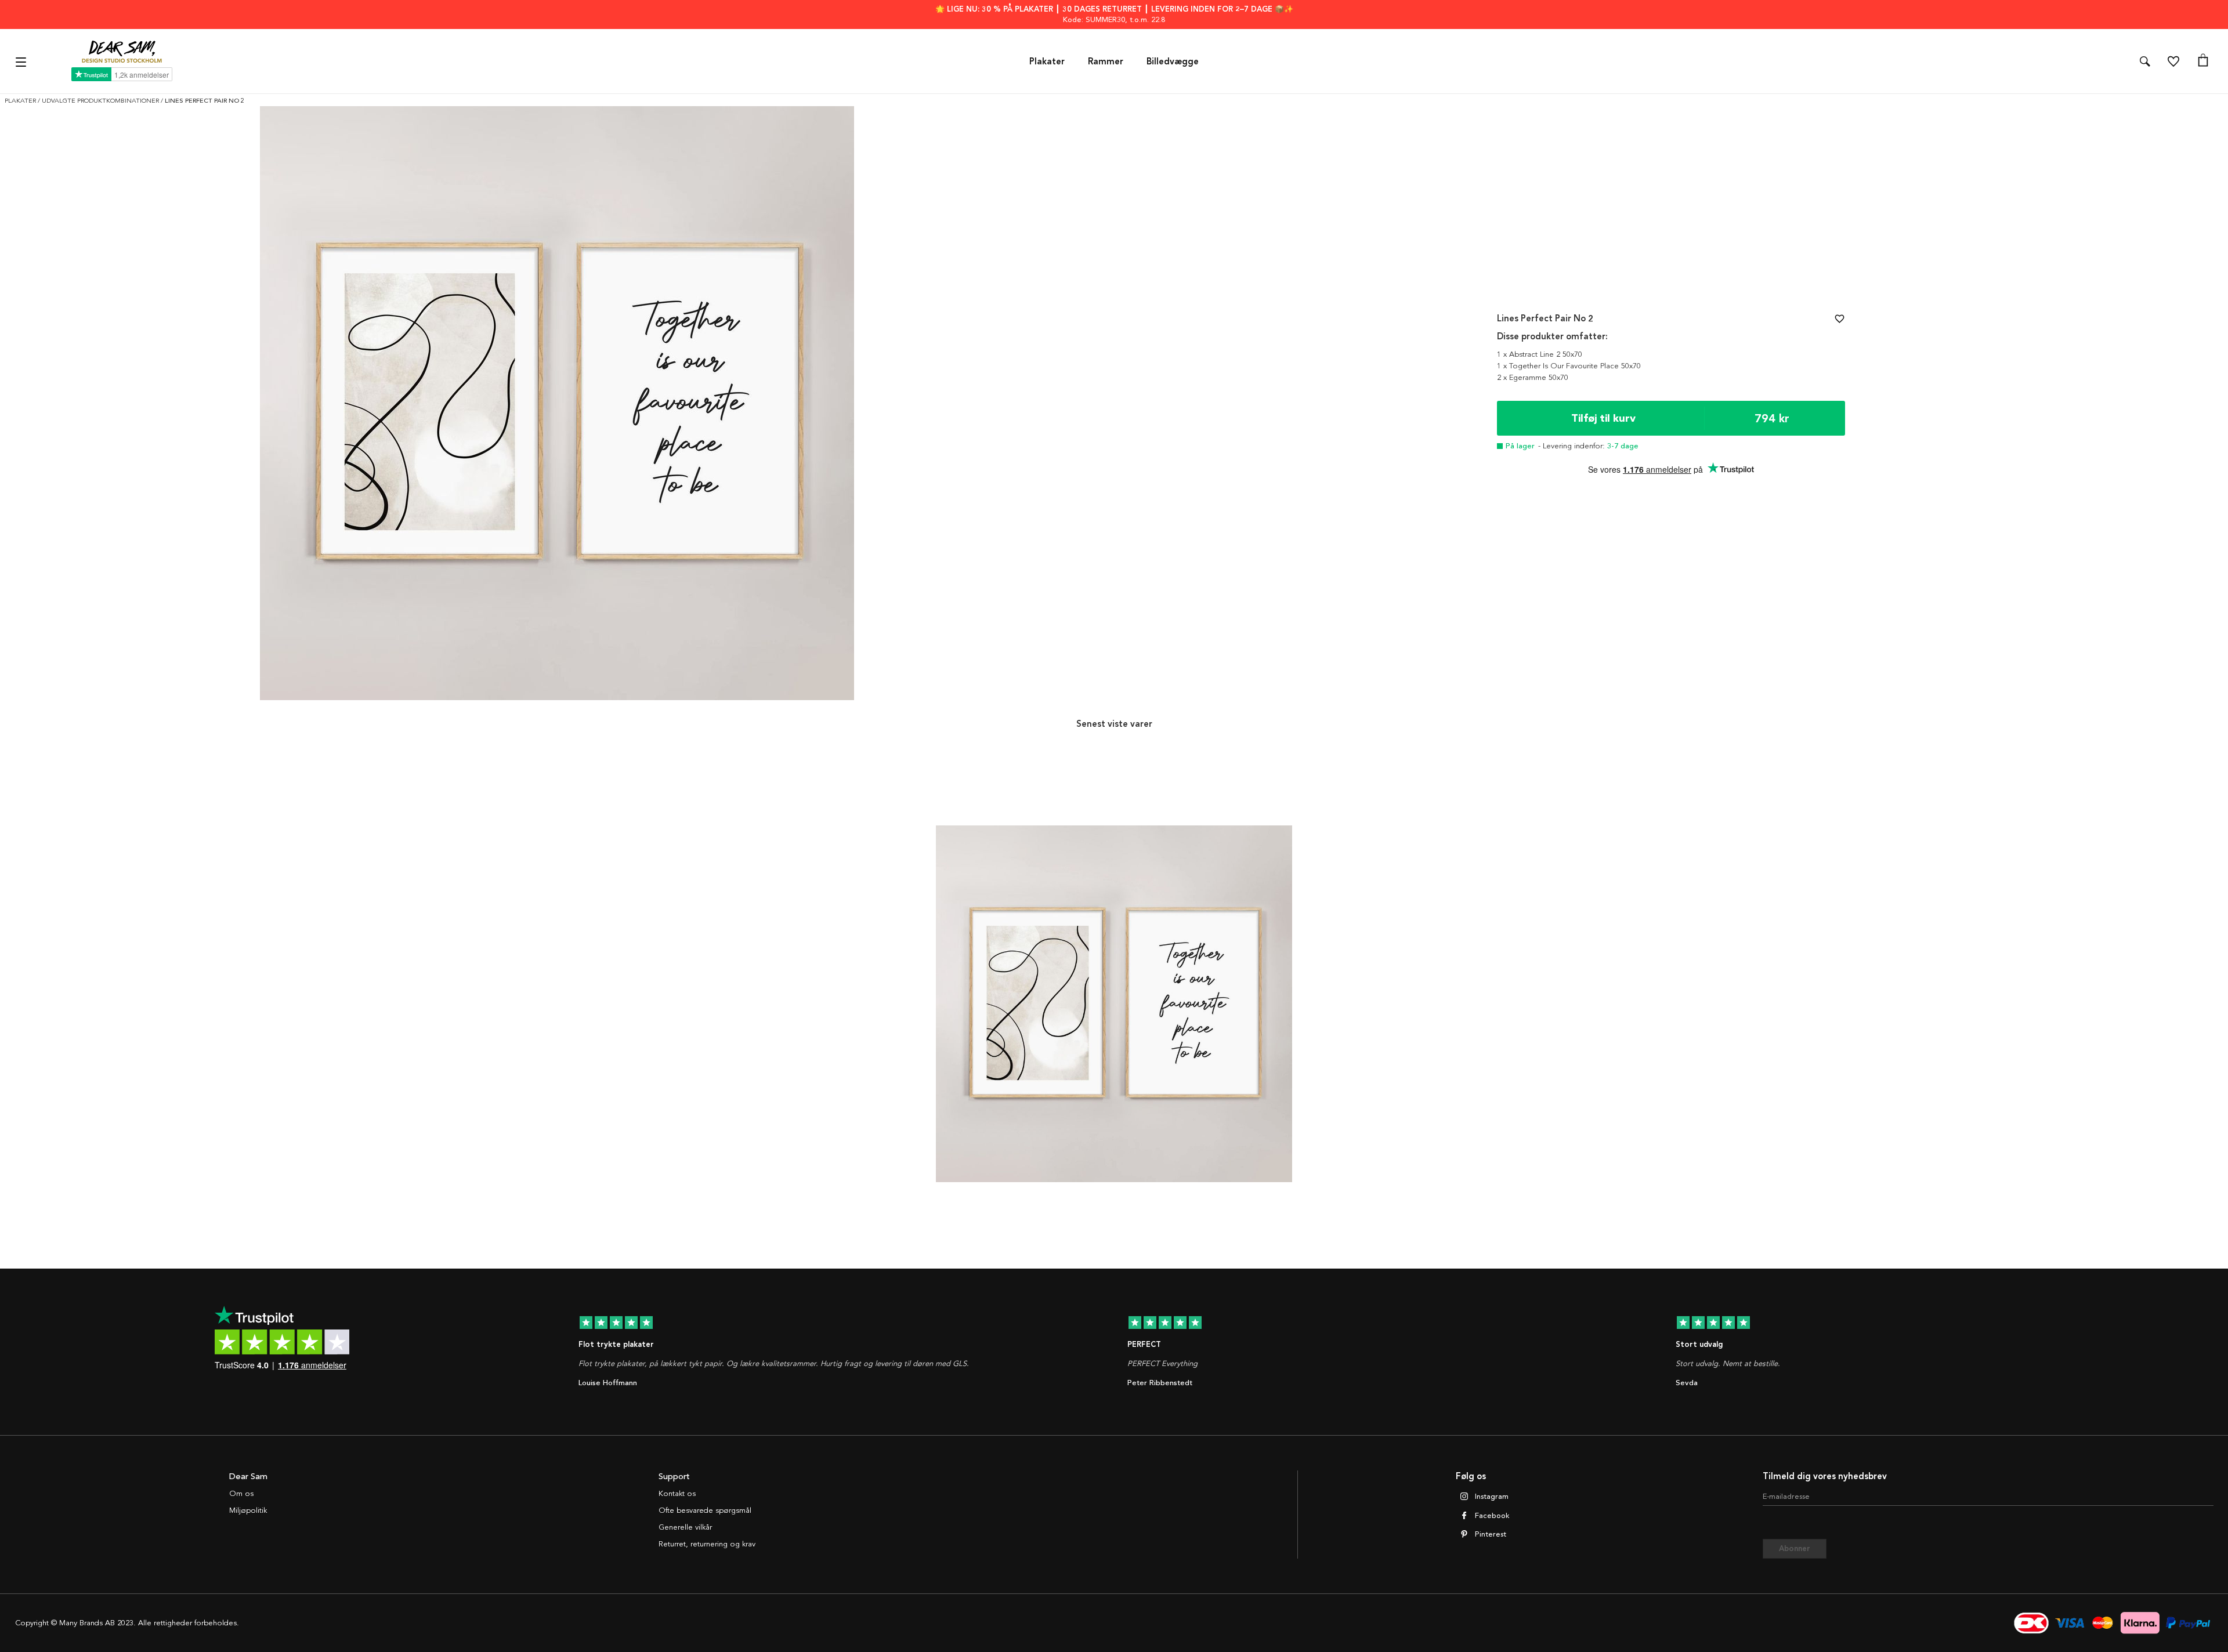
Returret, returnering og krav (707, 1544)
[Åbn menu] (22, 61)
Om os (241, 1494)
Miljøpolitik (248, 1510)
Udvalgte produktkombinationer (101, 101)
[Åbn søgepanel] (2145, 61)
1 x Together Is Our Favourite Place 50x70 (1569, 366)
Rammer (1106, 61)
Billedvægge (1173, 61)
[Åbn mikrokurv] (2203, 61)
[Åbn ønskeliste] (2173, 61)
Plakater (1047, 61)
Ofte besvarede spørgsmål (705, 1510)
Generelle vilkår (685, 1527)
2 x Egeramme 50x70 (1533, 378)
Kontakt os (677, 1494)
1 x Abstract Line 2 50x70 (1540, 354)
